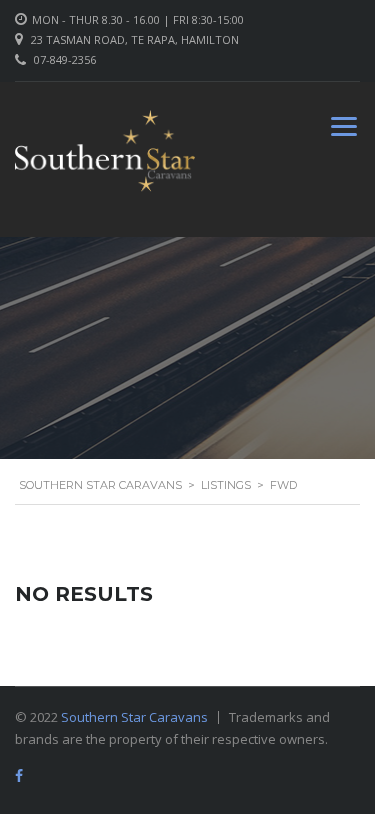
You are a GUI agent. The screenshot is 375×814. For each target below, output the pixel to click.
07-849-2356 (65, 59)
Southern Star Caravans (134, 717)
